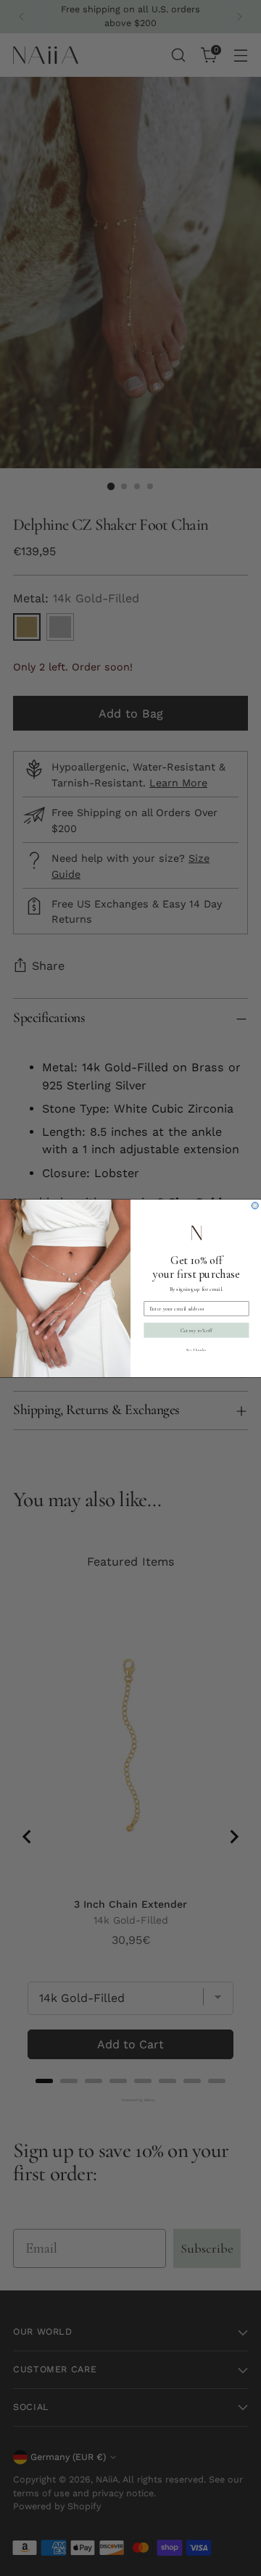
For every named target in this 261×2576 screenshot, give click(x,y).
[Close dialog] (255, 1205)
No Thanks (196, 1350)
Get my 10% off (196, 1330)
